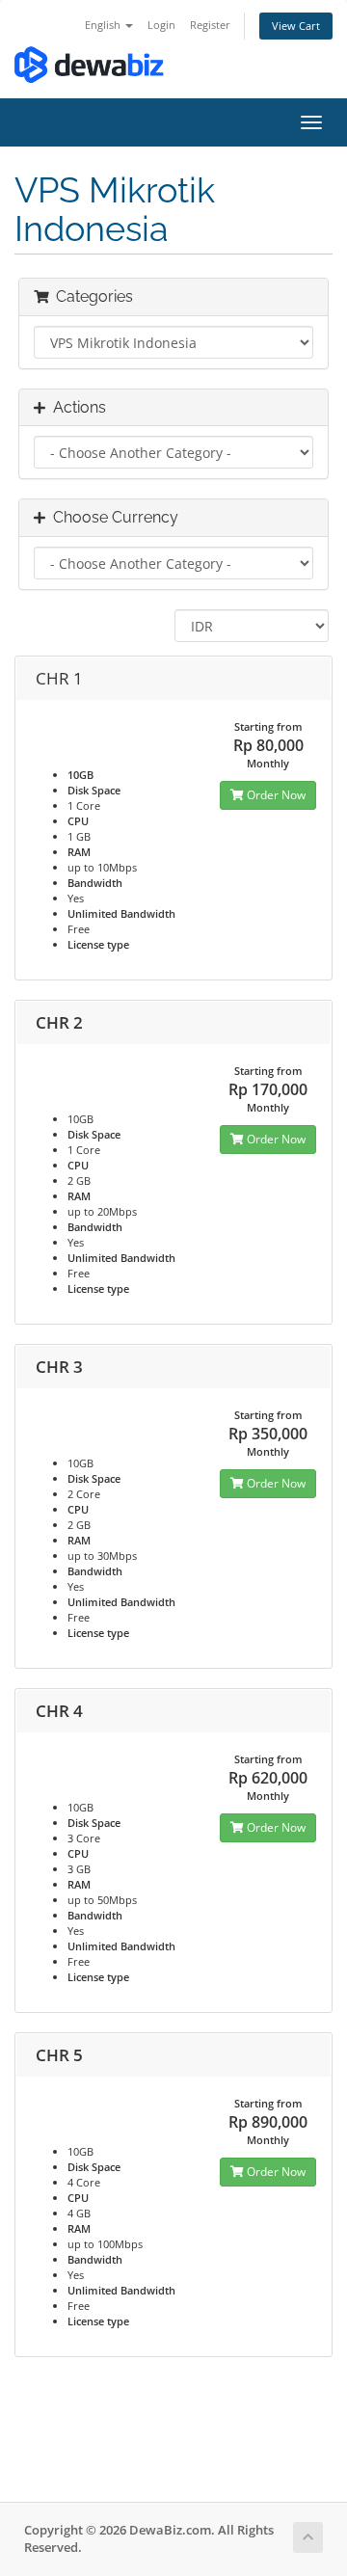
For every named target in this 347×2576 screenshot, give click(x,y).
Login (161, 25)
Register (210, 25)
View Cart (296, 26)
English (104, 25)
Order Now (275, 795)
